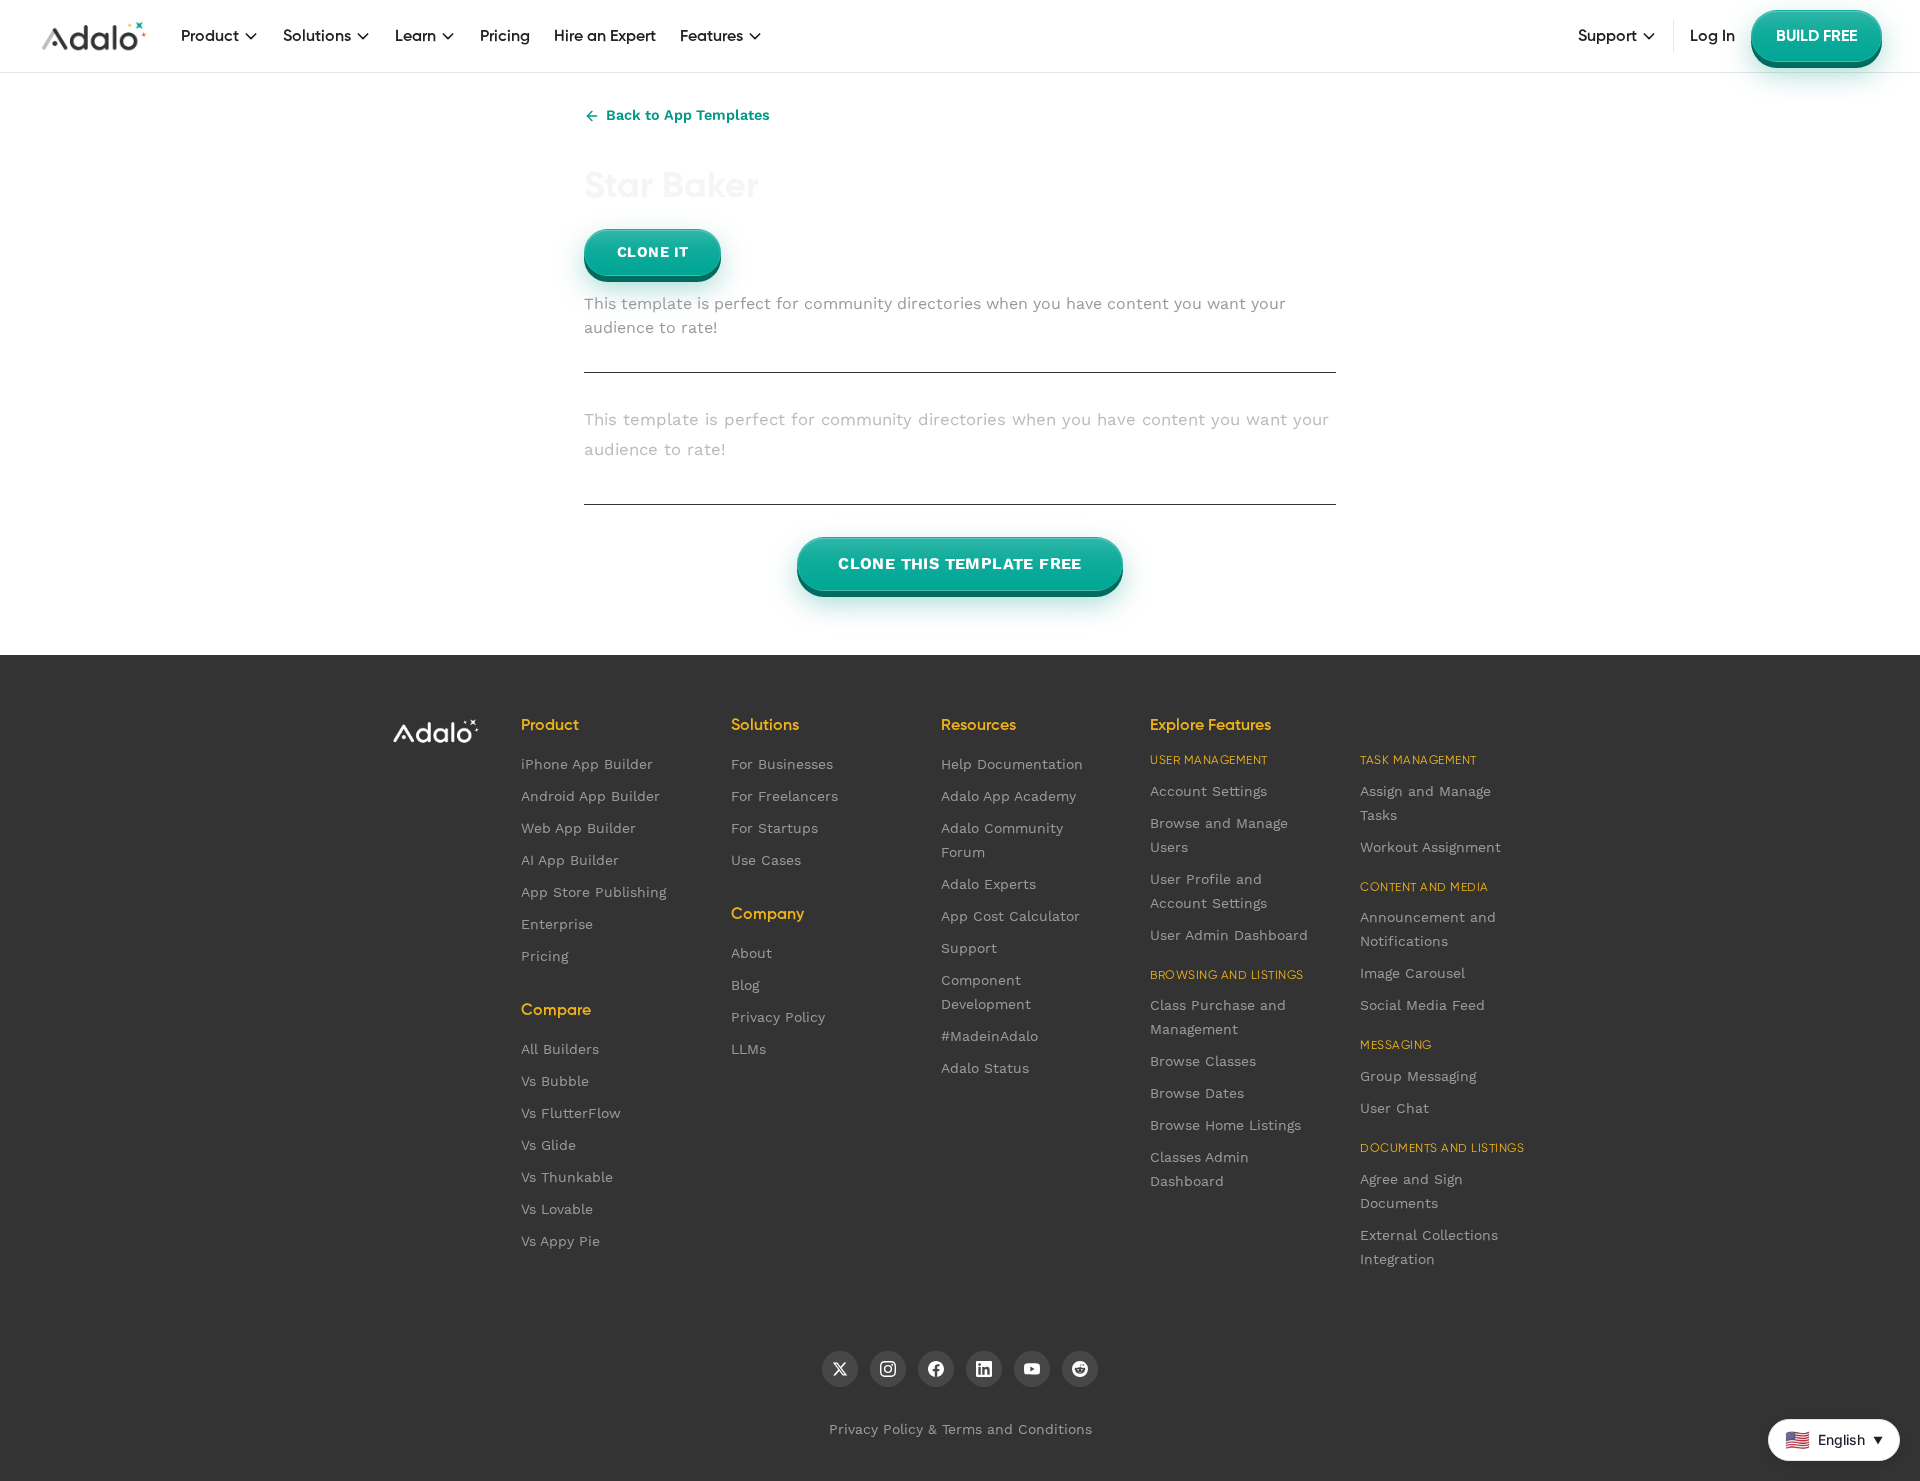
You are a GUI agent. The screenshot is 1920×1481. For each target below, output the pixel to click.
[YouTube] (1032, 1369)
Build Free (1816, 36)
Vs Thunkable (567, 1177)
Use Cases (766, 860)
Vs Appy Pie (560, 1241)
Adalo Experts (988, 884)
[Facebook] (936, 1369)
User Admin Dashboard (1229, 935)
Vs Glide (548, 1145)
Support (1607, 36)
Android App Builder (590, 796)
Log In (1712, 36)
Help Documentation (1012, 764)
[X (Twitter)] (840, 1369)
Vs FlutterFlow (571, 1113)
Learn (415, 36)
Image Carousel (1412, 973)
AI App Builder (570, 860)
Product (210, 36)
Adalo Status (985, 1068)
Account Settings (1208, 791)
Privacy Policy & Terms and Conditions (960, 1429)
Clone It (652, 252)
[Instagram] (888, 1369)
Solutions (317, 36)
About (751, 953)
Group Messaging (1418, 1076)
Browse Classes (1203, 1061)
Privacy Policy (778, 1017)
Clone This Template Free (960, 563)
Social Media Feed (1422, 1005)
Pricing (505, 36)
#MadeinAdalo (989, 1036)
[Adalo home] (93, 36)
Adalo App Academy (1008, 796)
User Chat (1394, 1108)
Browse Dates (1197, 1093)
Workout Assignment (1430, 847)
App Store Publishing (593, 892)
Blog (745, 985)
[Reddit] (1080, 1369)
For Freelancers (784, 796)
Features (711, 36)
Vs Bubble (555, 1081)
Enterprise (557, 924)
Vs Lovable (557, 1209)
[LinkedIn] (984, 1369)
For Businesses (782, 764)
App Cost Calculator (1010, 916)
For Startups (774, 828)
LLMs (748, 1049)
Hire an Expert (605, 36)
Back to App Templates (688, 115)
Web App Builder (578, 828)
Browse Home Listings (1225, 1125)
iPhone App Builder (587, 764)
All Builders (560, 1049)
